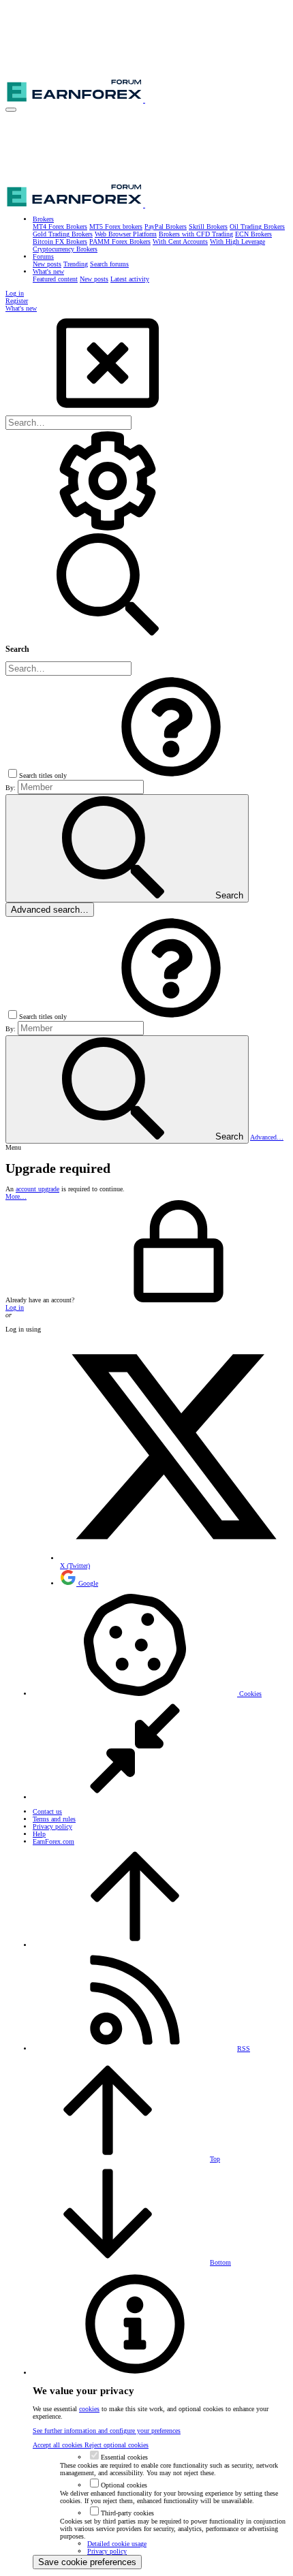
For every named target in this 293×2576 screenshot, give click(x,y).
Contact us (47, 1811)
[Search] (108, 530)
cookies (89, 2409)
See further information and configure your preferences (107, 2431)
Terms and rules (54, 1819)
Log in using (23, 1329)
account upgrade (37, 1189)
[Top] (135, 1945)
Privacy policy (52, 1826)
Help (39, 1834)
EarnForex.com (53, 1841)
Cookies (249, 1694)
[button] (11, 110)
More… (16, 1196)
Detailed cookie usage (117, 2544)
